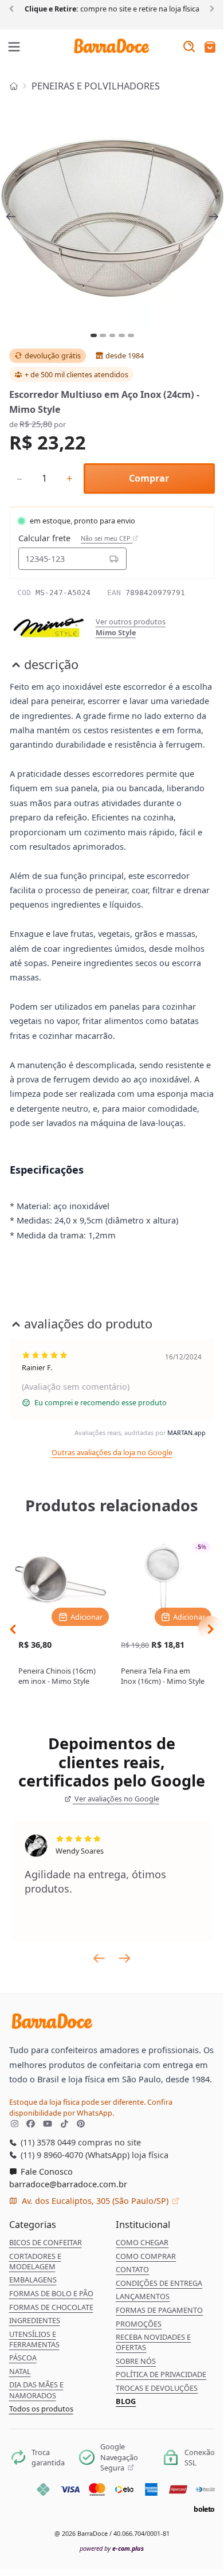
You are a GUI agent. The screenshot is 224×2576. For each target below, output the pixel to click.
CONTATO (132, 2269)
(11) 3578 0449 (47, 2142)
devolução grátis (53, 355)
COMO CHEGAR (142, 2242)
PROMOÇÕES (139, 2324)
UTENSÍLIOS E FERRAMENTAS (34, 2339)
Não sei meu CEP (107, 538)
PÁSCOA (23, 2358)
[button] (210, 48)
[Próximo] (210, 8)
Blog (126, 2401)
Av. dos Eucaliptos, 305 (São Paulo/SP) (95, 2200)
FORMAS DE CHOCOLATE (51, 2307)
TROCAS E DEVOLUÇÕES (157, 2388)
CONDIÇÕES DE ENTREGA (159, 2283)
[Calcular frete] (114, 558)
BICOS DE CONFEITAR (46, 2242)
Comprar (149, 478)
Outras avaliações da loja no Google (112, 1452)
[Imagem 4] (122, 335)
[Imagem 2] (103, 335)
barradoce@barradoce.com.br (68, 2184)
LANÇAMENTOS (143, 2296)
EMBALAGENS (33, 2280)
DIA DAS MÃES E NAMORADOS (36, 2390)
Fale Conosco (46, 2171)
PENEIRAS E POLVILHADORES (96, 86)
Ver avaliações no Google (116, 1799)
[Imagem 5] (131, 335)
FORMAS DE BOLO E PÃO (51, 2293)
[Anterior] (13, 8)
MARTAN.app (186, 1432)
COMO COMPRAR (146, 2256)
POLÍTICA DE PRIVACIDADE (161, 2374)
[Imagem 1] (94, 335)
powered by (112, 2548)
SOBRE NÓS (136, 2361)
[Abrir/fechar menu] (14, 48)
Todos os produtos (41, 2409)
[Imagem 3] (113, 335)
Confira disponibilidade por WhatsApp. (91, 2107)
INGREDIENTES (35, 2320)
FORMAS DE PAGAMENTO (159, 2310)
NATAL (20, 2371)
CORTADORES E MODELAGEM (35, 2261)
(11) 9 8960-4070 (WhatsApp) (74, 2155)
